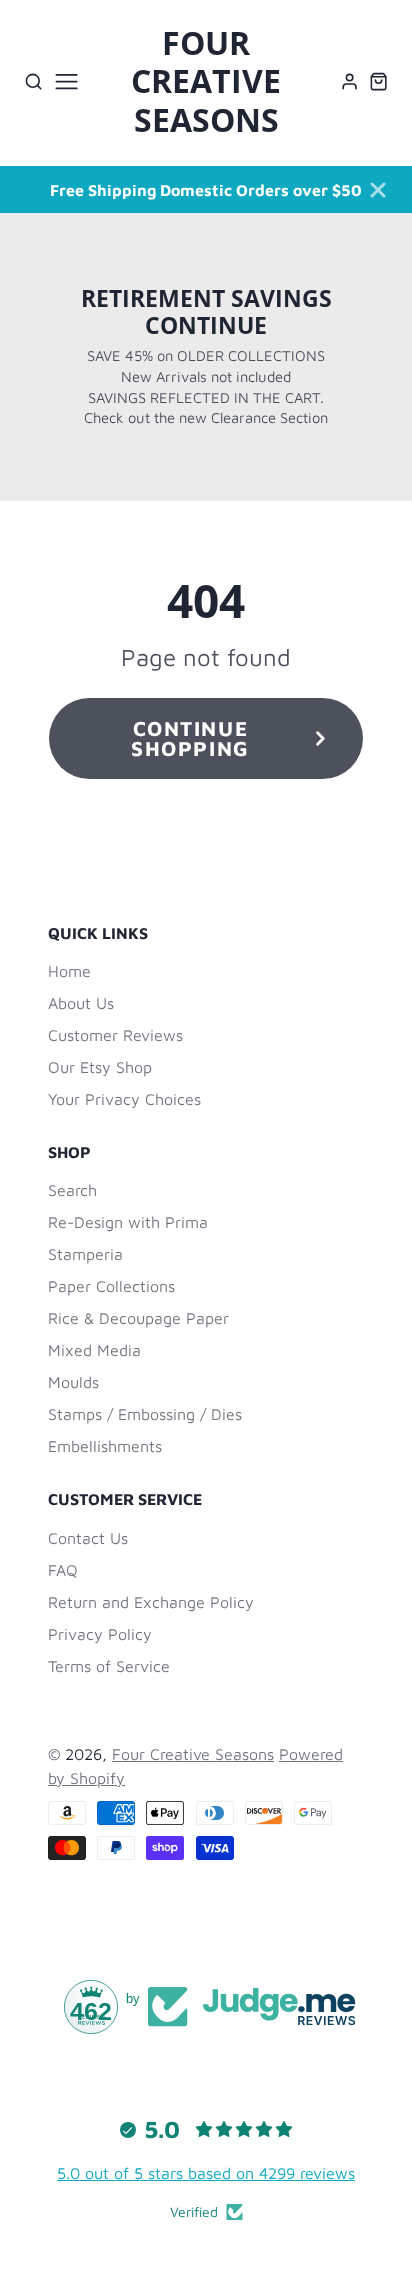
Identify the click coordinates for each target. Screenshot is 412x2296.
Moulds (73, 1382)
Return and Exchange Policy (151, 1602)
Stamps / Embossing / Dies (145, 1414)
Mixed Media (94, 1350)
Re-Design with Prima (128, 1222)
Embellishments (105, 1446)
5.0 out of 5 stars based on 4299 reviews (206, 2173)
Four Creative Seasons (193, 1754)
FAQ (63, 1570)
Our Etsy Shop (100, 1067)
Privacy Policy (100, 1634)
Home (69, 971)
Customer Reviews (115, 1035)
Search (72, 1190)
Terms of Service (109, 1666)
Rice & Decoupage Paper (138, 1318)
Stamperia (85, 1254)
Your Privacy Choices (124, 1099)
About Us (81, 1003)
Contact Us (88, 1538)
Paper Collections (111, 1286)
